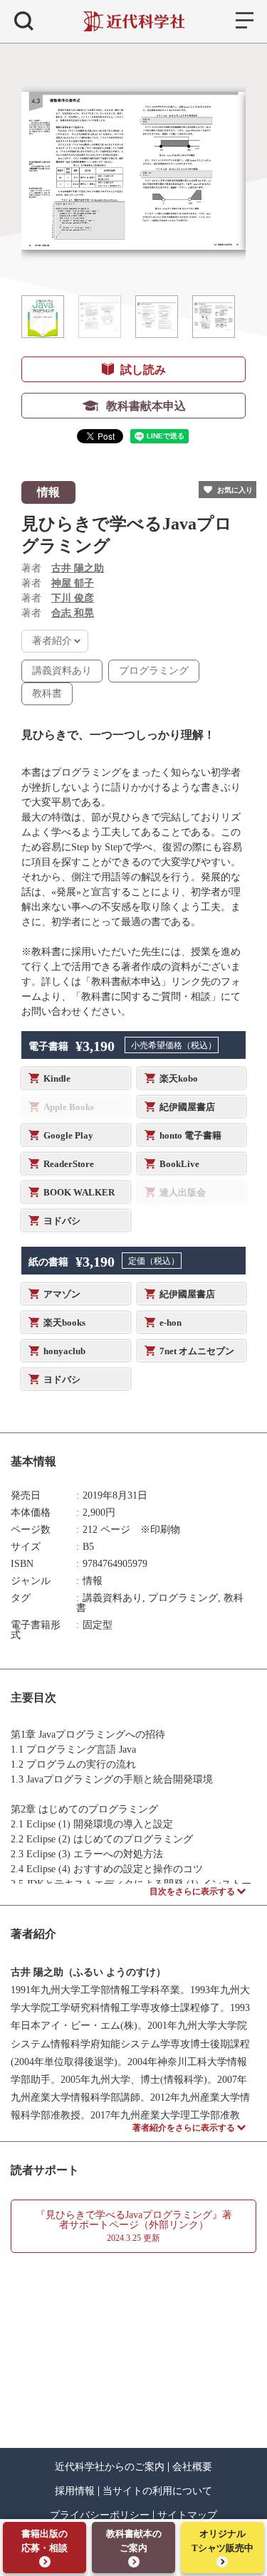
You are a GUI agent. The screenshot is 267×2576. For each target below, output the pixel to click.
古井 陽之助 (78, 568)
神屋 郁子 (73, 583)
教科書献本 (134, 2541)
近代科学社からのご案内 (110, 2467)
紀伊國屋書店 (187, 1107)
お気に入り (235, 490)
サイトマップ (187, 2516)
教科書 (47, 693)
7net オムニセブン (197, 1351)
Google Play (68, 1135)
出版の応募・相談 (44, 2541)
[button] (43, 317)
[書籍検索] (24, 21)
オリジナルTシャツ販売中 (222, 2541)
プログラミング (154, 671)
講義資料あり (62, 671)
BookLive (179, 1164)
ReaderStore (69, 1164)
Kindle (57, 1078)
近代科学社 (133, 21)
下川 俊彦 (73, 598)
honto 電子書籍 (190, 1135)
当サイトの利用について (157, 2491)
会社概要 (192, 2467)
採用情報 (75, 2491)
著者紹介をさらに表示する (184, 2128)
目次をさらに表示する (192, 1891)
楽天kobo (179, 1078)
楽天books (64, 1323)
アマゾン (62, 1294)
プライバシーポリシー (100, 2516)
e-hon (171, 1323)
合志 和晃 (73, 613)
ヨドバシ (62, 1221)
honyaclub (64, 1351)
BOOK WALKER (79, 1192)
